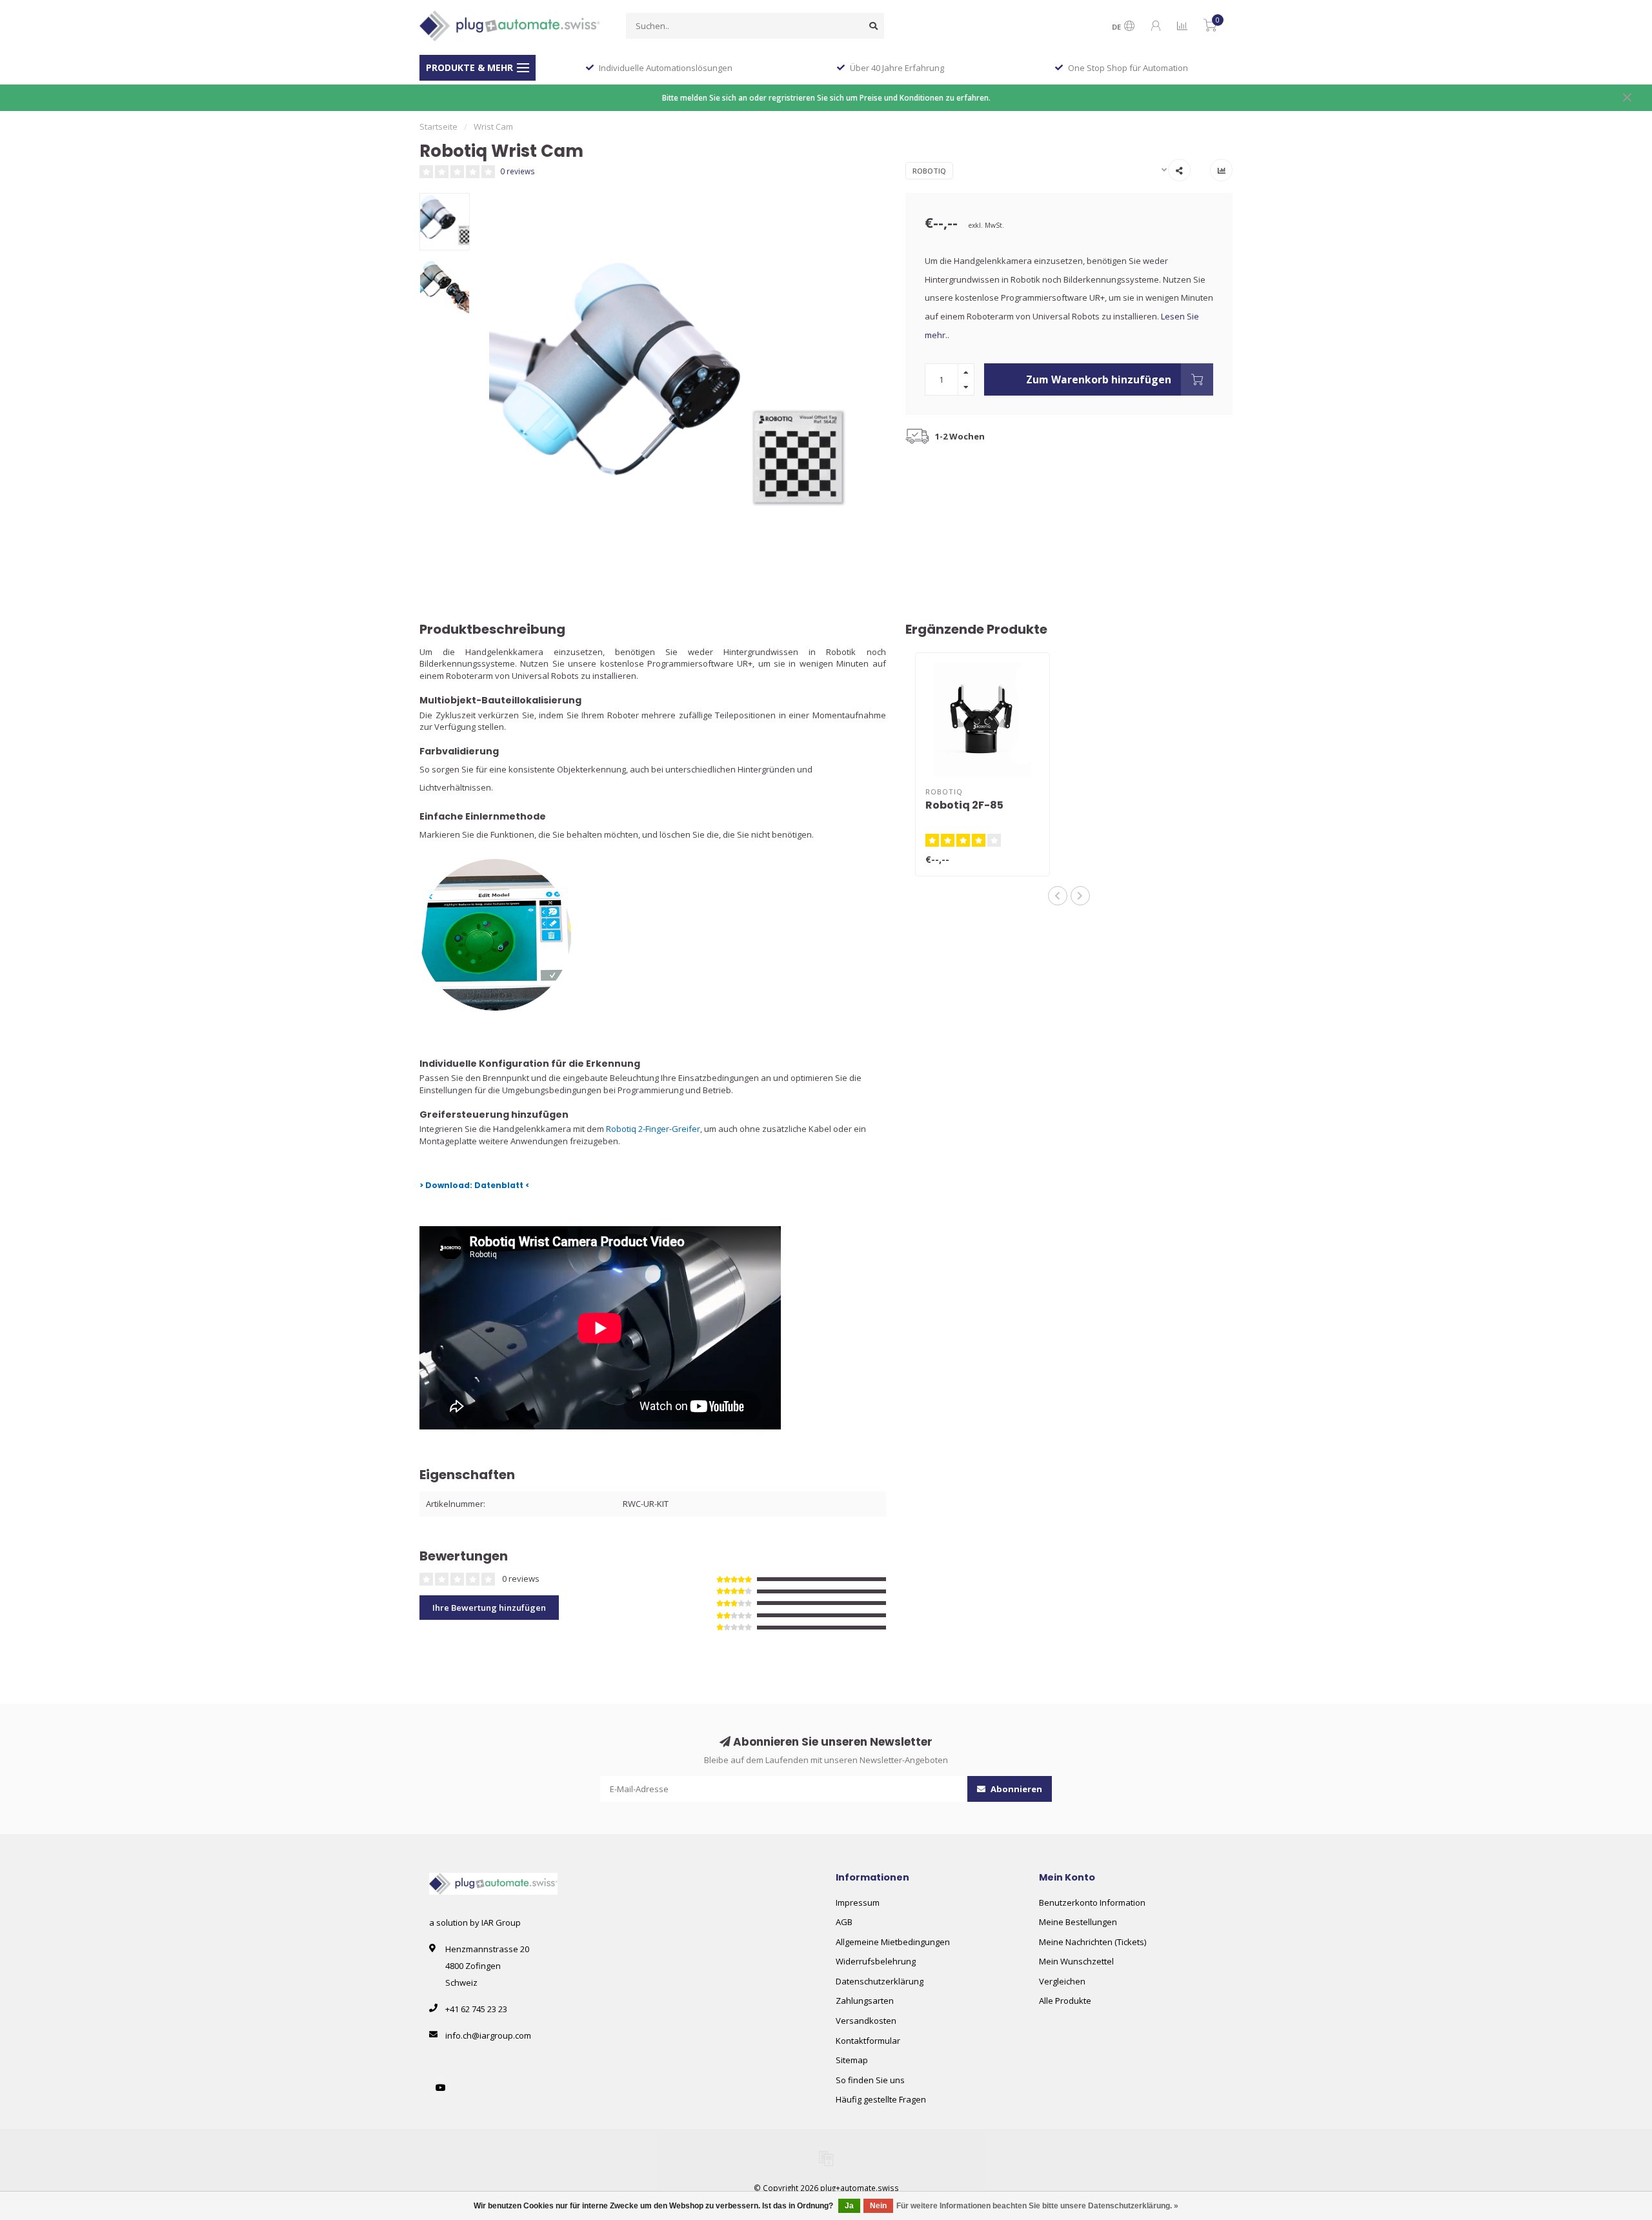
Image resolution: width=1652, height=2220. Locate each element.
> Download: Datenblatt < (475, 1185)
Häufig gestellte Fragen (881, 2099)
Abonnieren (1015, 1789)
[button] (1058, 896)
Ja (849, 2206)
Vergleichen (1062, 1981)
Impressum (858, 1902)
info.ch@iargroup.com (488, 2035)
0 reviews (518, 171)
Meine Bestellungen (1078, 1922)
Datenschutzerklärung (880, 1981)
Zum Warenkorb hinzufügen (1099, 379)
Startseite (438, 126)
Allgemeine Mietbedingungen (893, 1942)
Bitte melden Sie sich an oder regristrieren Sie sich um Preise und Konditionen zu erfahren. (826, 97)
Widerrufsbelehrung (876, 1961)
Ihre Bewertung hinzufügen (489, 1608)
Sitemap (852, 2060)
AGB (844, 1922)
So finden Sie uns (870, 2080)
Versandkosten (866, 2021)
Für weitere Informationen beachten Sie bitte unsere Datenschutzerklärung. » (1037, 2206)
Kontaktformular (868, 2041)
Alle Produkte (1065, 2001)
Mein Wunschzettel (1076, 1961)
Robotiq (929, 171)
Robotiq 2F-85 (964, 805)
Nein (878, 2206)
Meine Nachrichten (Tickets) (1093, 1942)
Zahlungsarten (865, 2001)
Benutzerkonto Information (1092, 1902)
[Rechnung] (826, 2158)
